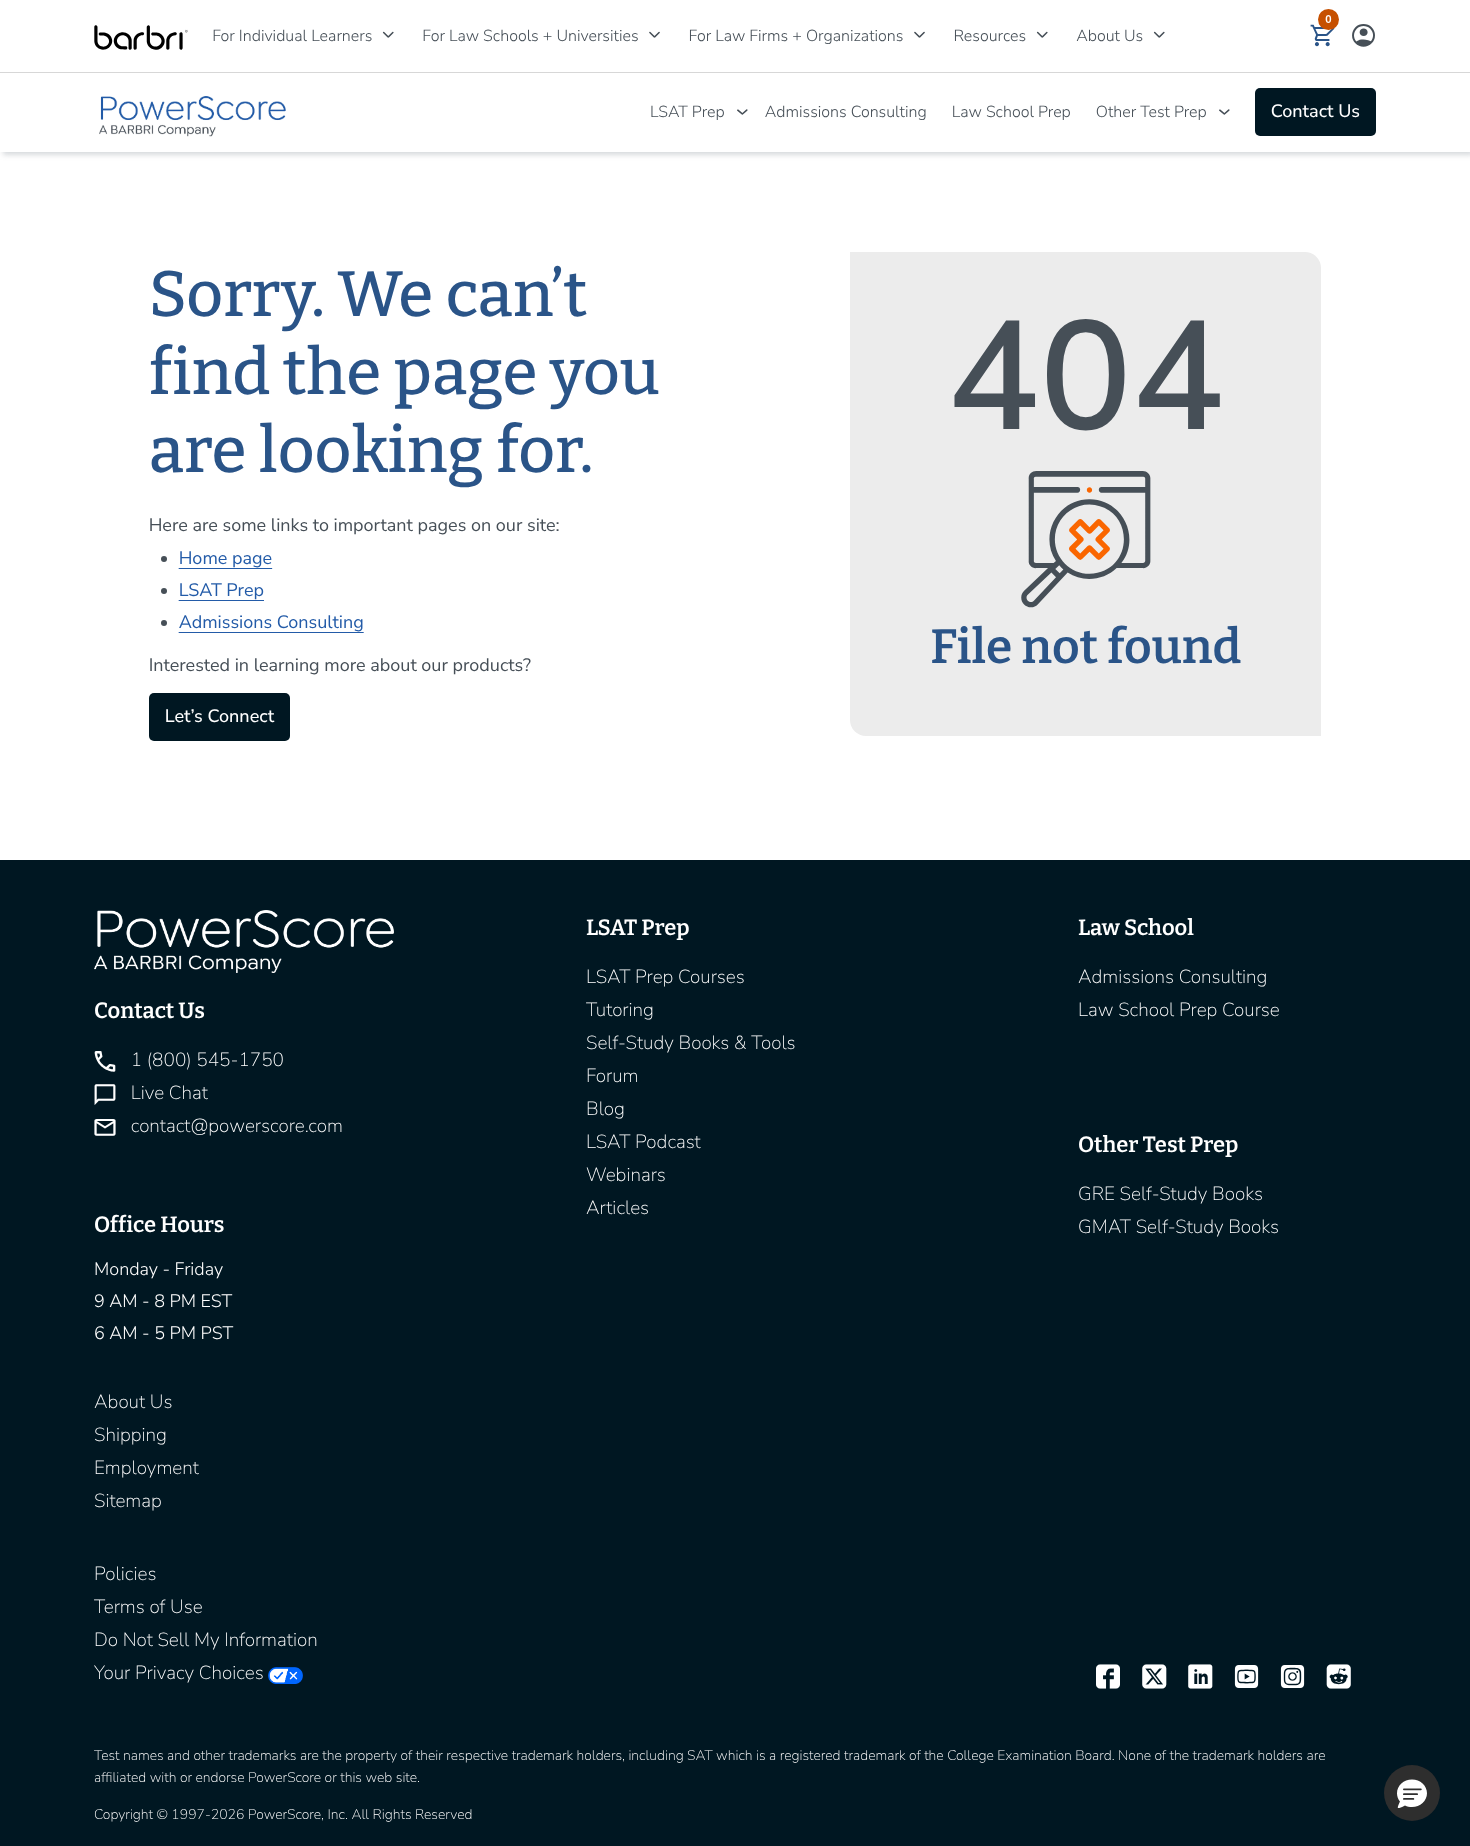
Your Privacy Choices (179, 1673)
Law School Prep (1011, 112)
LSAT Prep (687, 112)
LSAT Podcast (643, 1142)
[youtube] (1237, 1678)
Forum (612, 1076)
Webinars (626, 1175)
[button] (1322, 36)
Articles (617, 1208)
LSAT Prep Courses (665, 977)
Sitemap (128, 1501)
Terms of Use (148, 1607)
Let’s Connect (219, 717)
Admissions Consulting (846, 112)
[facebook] (1099, 1678)
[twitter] (1145, 1678)
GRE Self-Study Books (1170, 1194)
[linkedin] (1191, 1678)
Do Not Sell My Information (206, 1640)
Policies (125, 1574)
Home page (225, 559)
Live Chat (167, 1093)
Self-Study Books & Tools (691, 1043)
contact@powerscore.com (234, 1126)
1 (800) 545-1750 (205, 1060)
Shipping (130, 1435)
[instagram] (1284, 1678)
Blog (605, 1109)
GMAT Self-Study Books (1178, 1227)
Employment (146, 1468)
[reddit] (1330, 1678)
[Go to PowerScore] (194, 112)
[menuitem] (297, 36)
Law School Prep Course (1179, 1010)
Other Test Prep (1151, 112)
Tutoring (620, 1010)
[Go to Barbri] (141, 37)
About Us (133, 1402)
